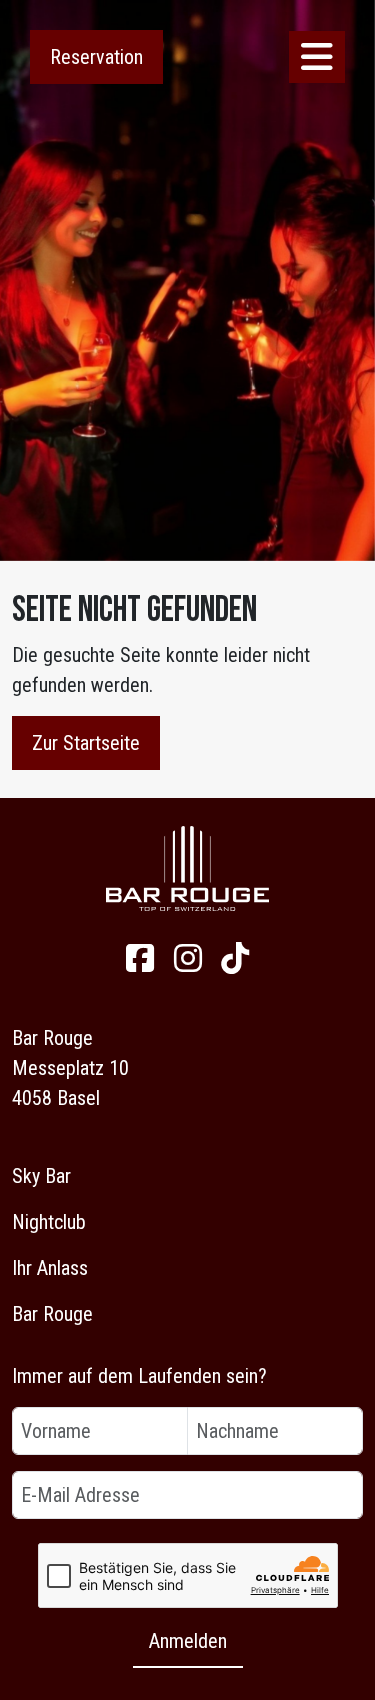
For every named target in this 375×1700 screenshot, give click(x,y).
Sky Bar (41, 1176)
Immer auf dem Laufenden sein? (139, 1376)
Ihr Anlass (50, 1268)
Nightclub (49, 1222)
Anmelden (188, 1641)
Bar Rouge (52, 1314)
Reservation (96, 57)
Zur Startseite (86, 743)
